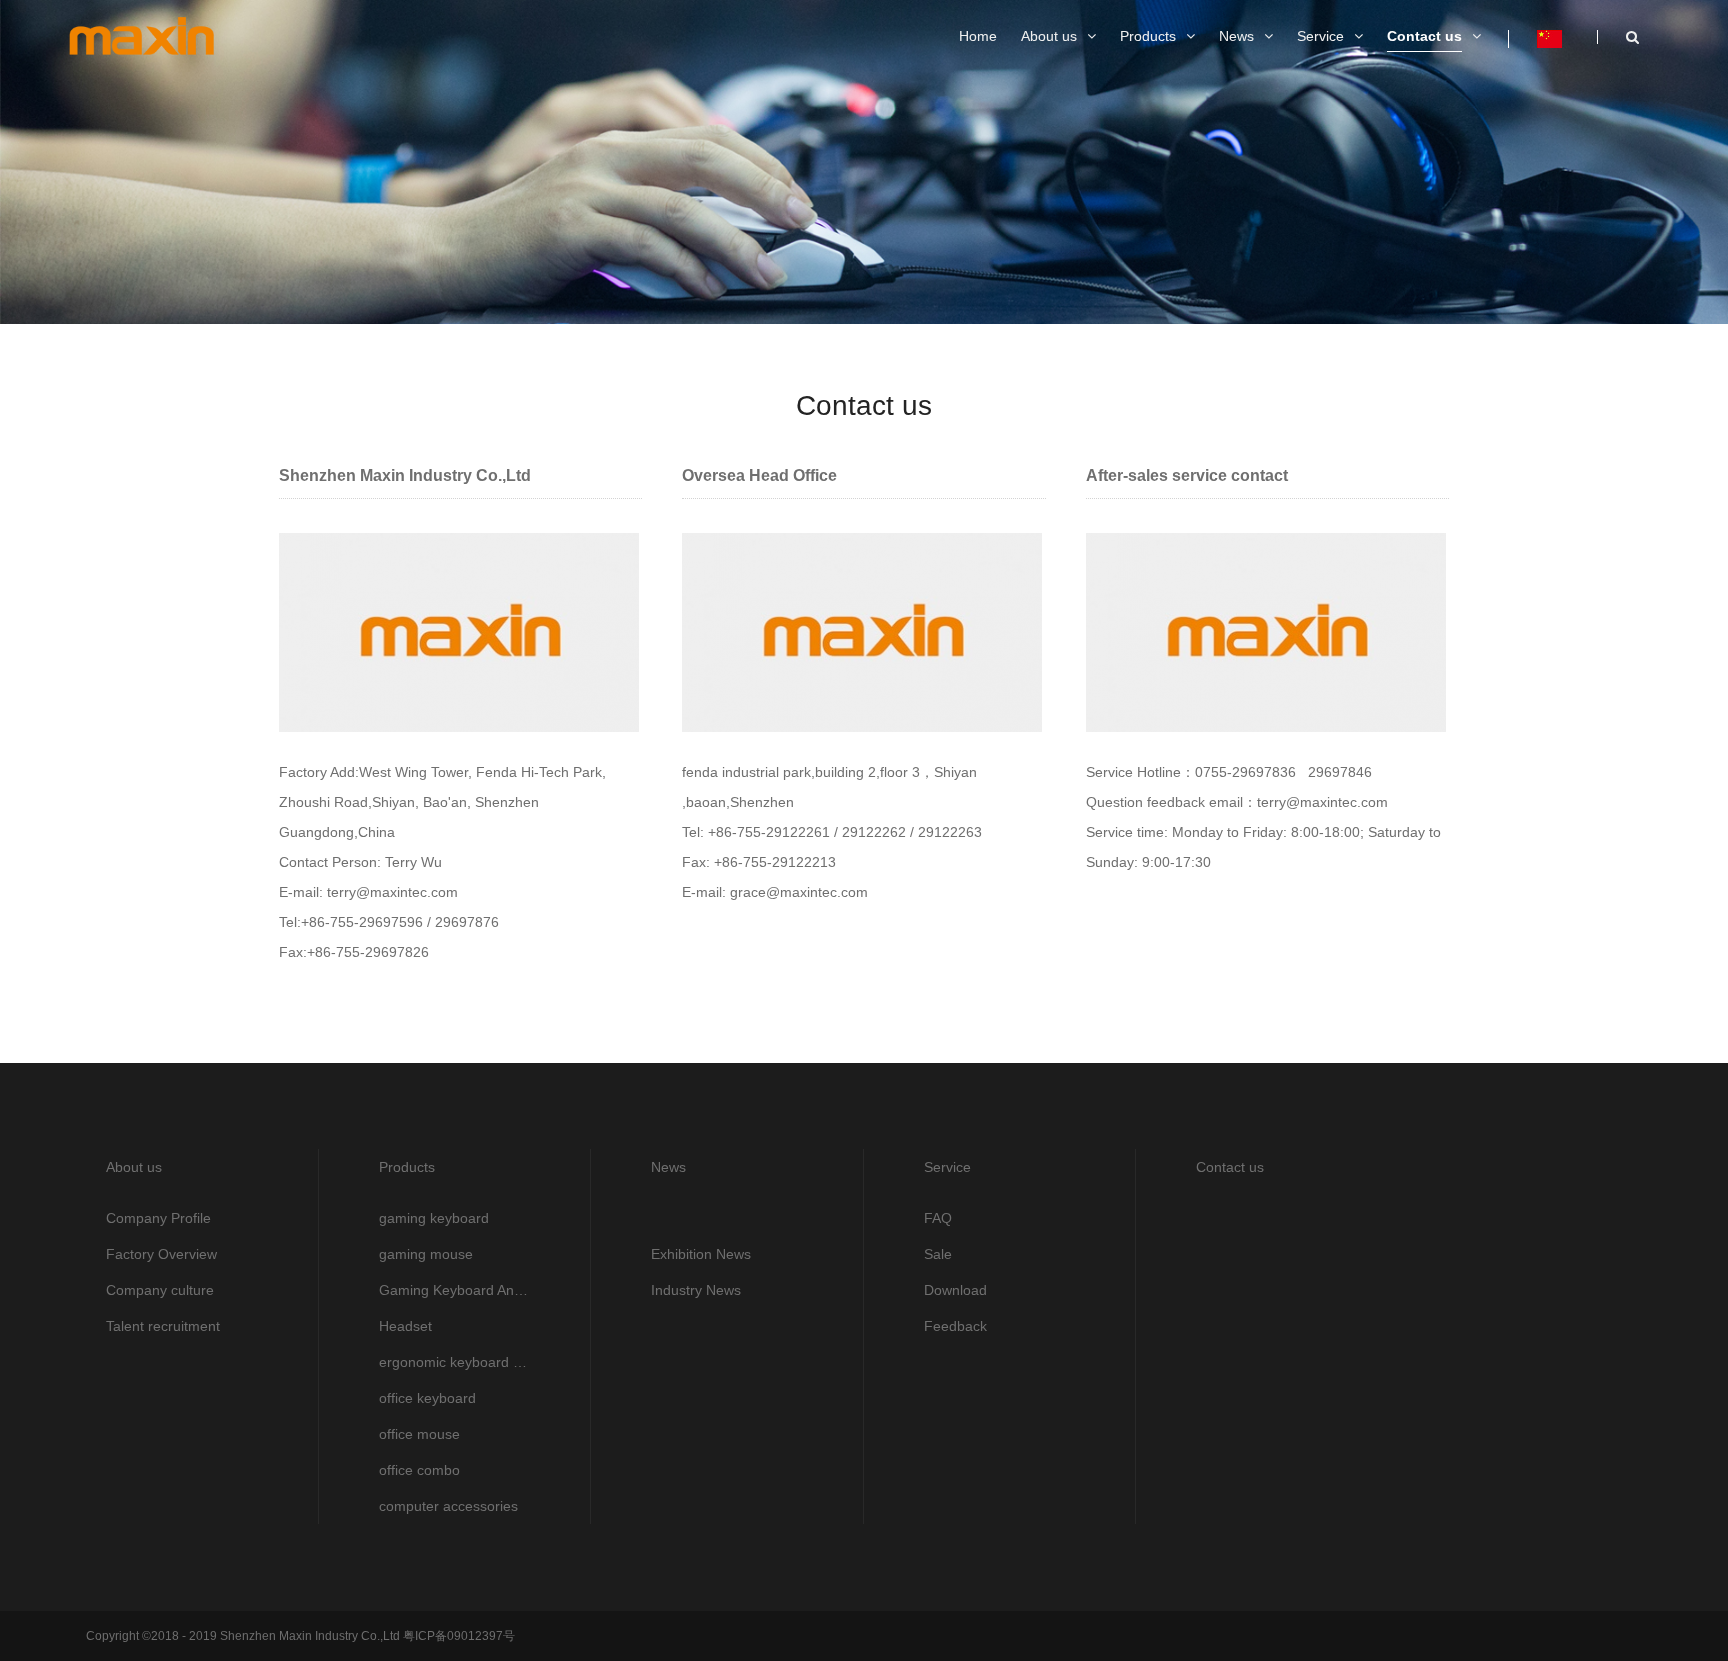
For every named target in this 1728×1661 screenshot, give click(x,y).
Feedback (955, 1326)
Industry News (696, 1290)
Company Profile (158, 1218)
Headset (405, 1326)
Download (955, 1290)
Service (947, 1167)
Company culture (160, 1290)
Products (407, 1167)
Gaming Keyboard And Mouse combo (455, 1290)
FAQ (938, 1218)
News (668, 1167)
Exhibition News (701, 1254)
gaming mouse (426, 1254)
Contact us (1230, 1167)
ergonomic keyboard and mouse (455, 1362)
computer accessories (448, 1506)
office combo (419, 1470)
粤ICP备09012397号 (457, 1636)
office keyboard (427, 1398)
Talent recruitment (163, 1326)
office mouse (419, 1434)
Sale (938, 1254)
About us (134, 1167)
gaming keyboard (434, 1218)
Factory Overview (161, 1254)
